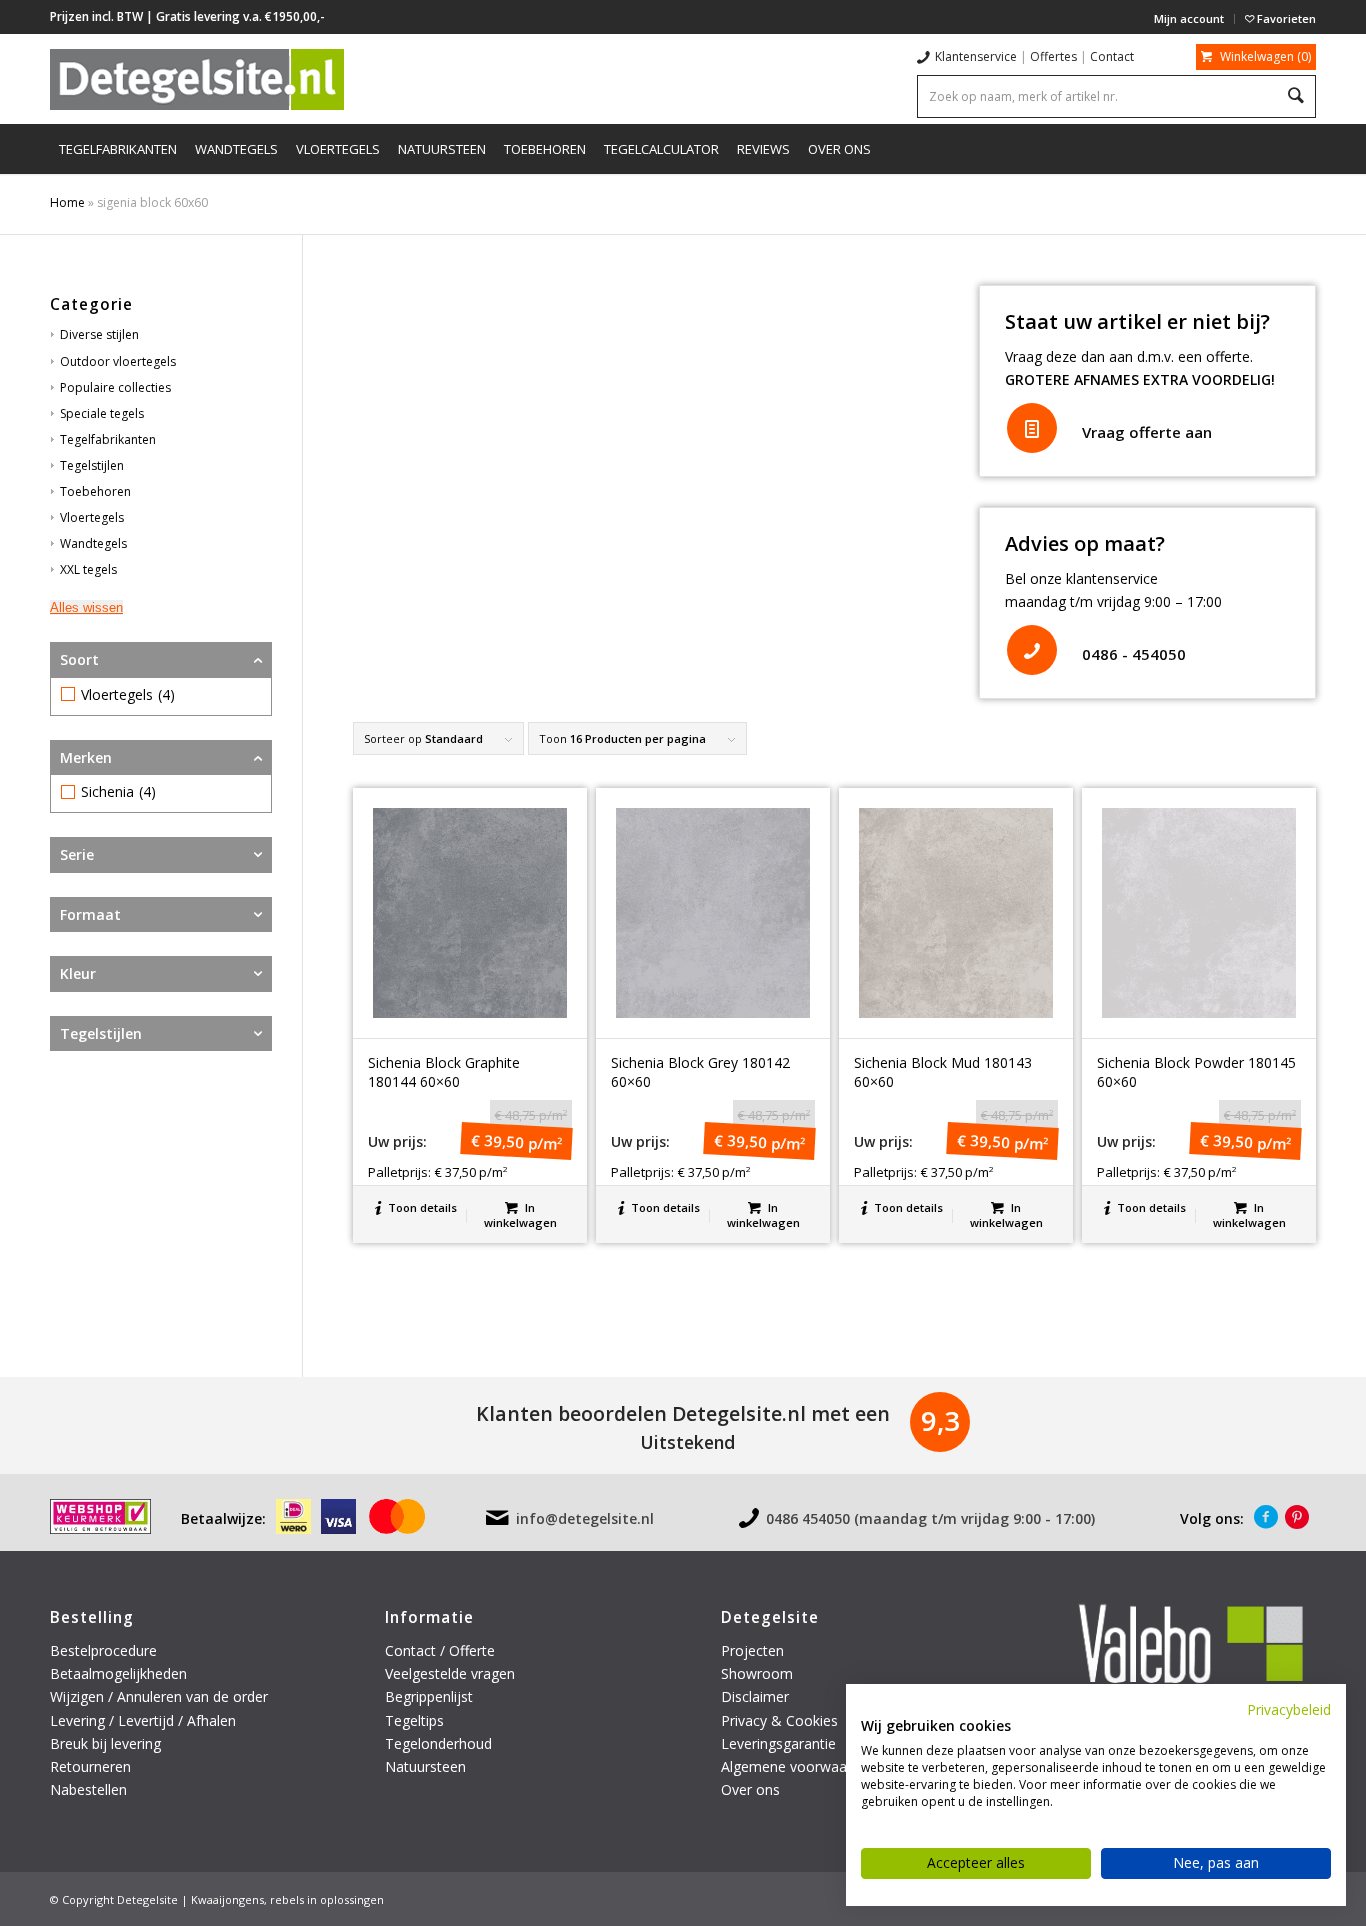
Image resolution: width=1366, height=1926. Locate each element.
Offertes (1053, 56)
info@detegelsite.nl (585, 1518)
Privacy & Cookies (779, 1720)
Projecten (752, 1650)
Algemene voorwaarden (798, 1766)
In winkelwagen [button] (520, 1215)
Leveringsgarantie (778, 1743)
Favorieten (1285, 18)
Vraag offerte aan (1147, 432)
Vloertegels (92, 517)
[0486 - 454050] (1032, 650)
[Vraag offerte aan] (1032, 428)
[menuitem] (1189, 19)
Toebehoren (95, 491)
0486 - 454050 (1134, 654)
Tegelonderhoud (438, 1743)
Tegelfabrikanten (108, 439)
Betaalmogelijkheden (118, 1673)
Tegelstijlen (92, 465)
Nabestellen (88, 1789)
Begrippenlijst (429, 1696)
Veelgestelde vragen (450, 1673)
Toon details (421, 1207)
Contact (1112, 56)
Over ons (750, 1789)
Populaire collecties (115, 387)
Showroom (757, 1673)
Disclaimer (755, 1696)
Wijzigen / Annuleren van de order (159, 1696)
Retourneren (92, 1766)
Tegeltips (414, 1720)
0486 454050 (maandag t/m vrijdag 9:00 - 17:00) (930, 1518)
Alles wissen (86, 607)
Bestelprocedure (103, 1650)
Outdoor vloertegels (118, 361)
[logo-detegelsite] (197, 79)
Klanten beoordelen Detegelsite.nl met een (683, 1413)
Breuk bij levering (105, 1743)
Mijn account (1189, 18)
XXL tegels (88, 569)
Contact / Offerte (440, 1650)
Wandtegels (93, 543)
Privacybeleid (1289, 1709)
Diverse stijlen (99, 334)
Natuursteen (427, 1766)
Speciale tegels (102, 413)
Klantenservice (976, 56)
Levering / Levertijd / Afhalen (143, 1720)
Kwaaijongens (227, 1899)
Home (67, 202)
